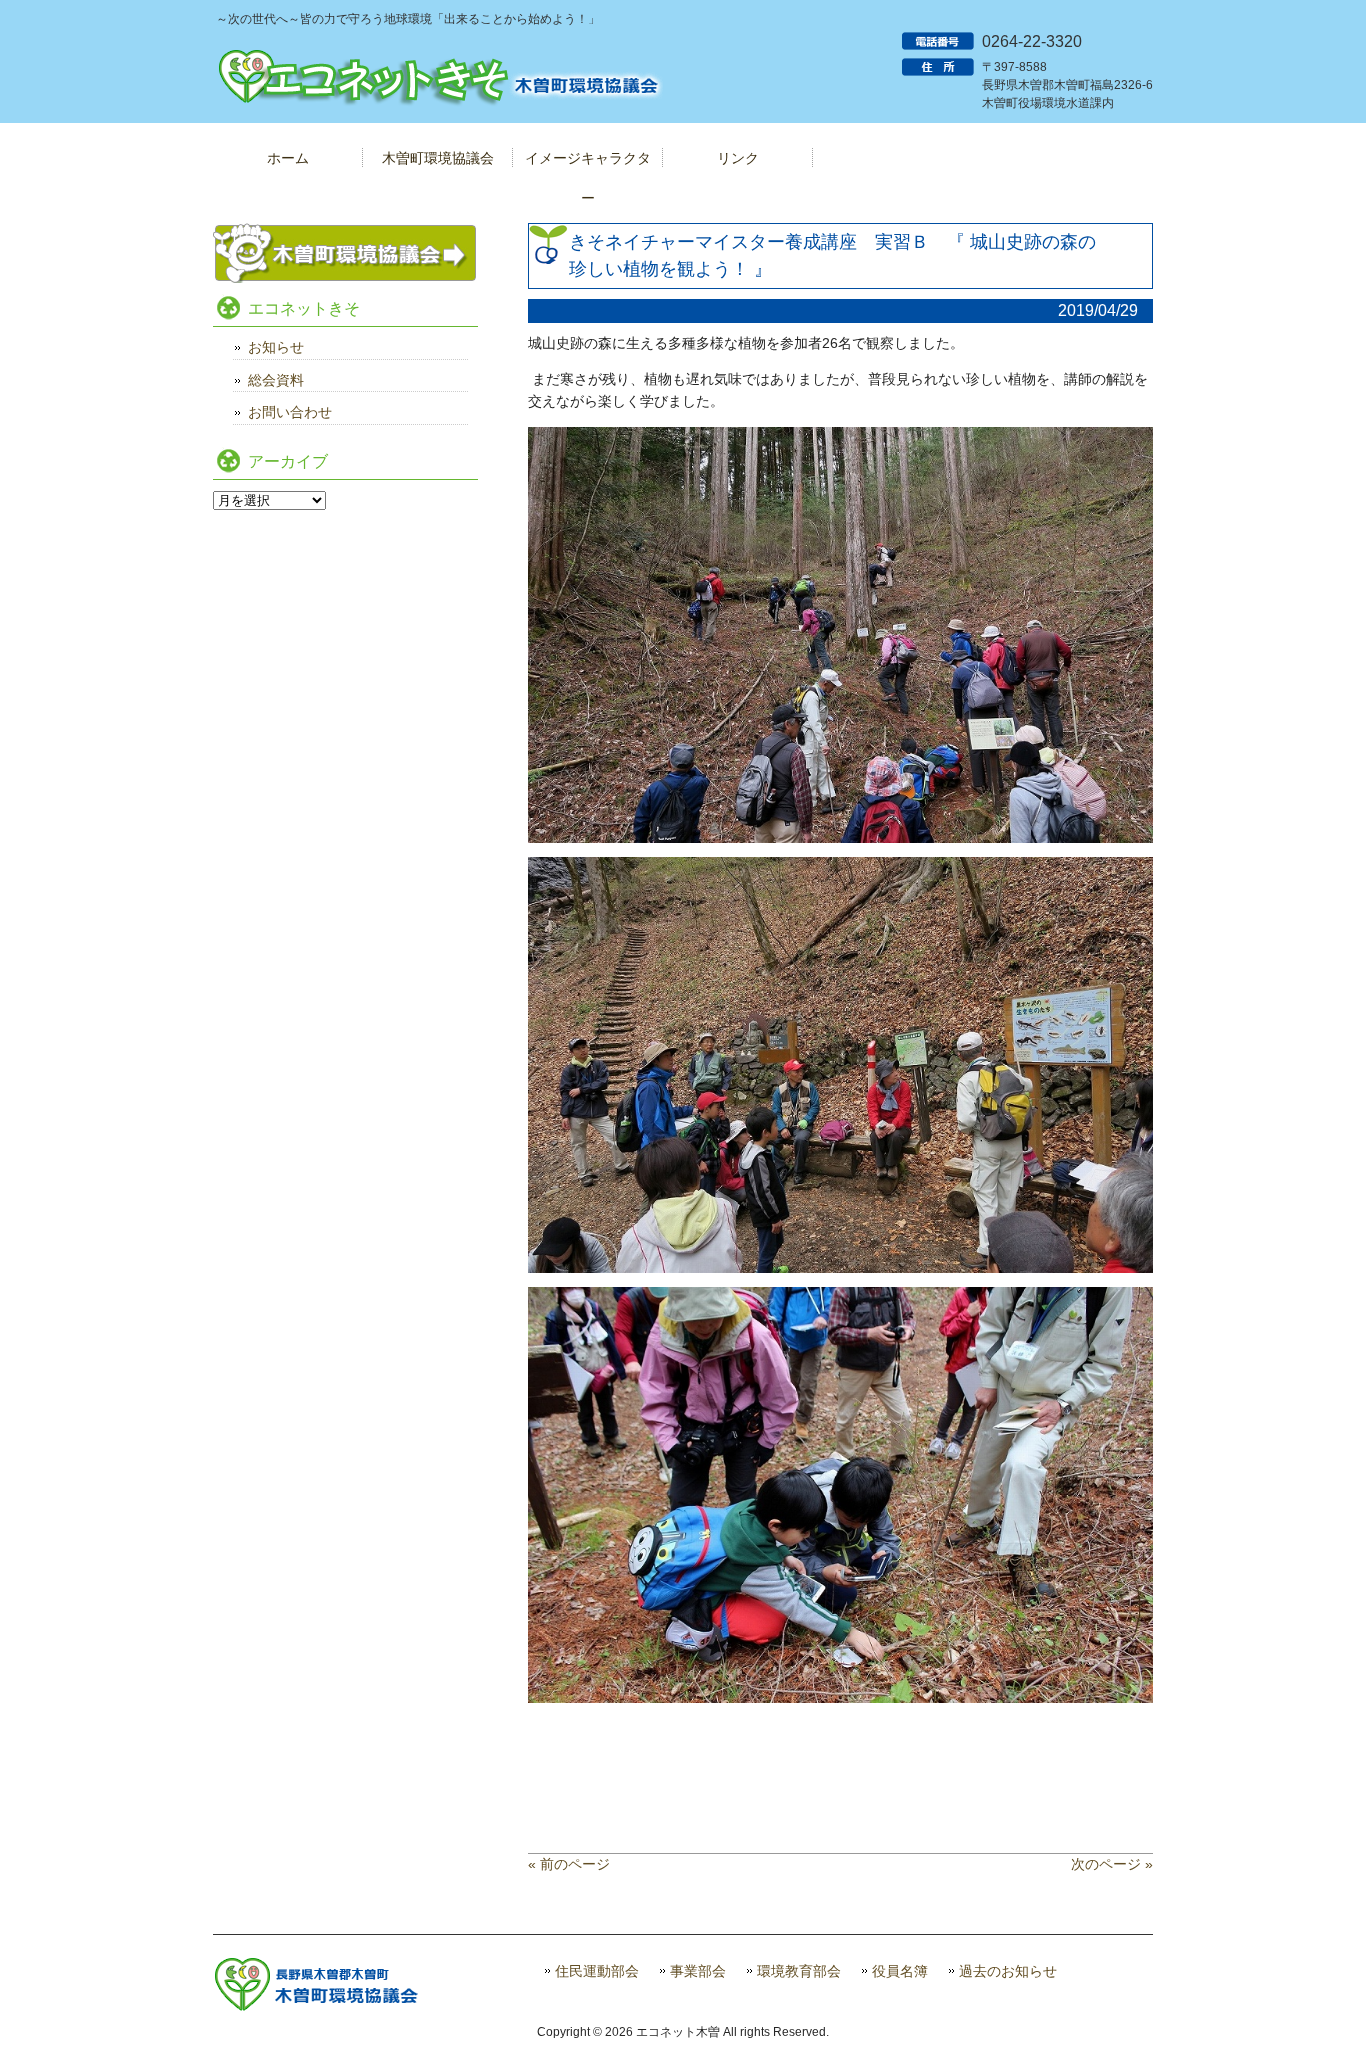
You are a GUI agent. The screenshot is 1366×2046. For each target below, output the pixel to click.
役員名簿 (900, 1971)
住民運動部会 (597, 1971)
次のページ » (1112, 1864)
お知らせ (276, 347)
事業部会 (698, 1971)
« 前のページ (569, 1864)
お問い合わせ (290, 412)
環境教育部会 (799, 1971)
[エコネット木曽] (438, 105)
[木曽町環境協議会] (345, 278)
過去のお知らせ (1008, 1971)
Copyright (563, 2032)
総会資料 (276, 380)
